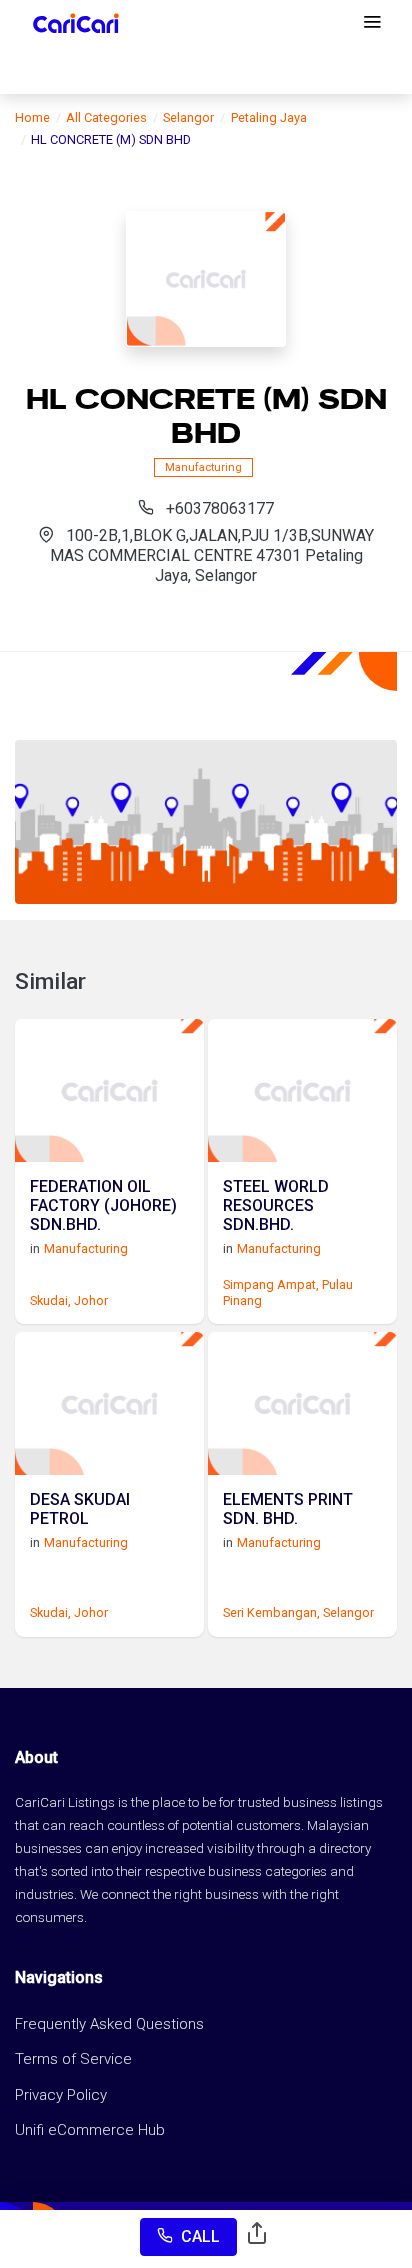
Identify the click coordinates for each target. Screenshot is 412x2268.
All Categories (106, 117)
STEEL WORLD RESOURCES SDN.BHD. (276, 1205)
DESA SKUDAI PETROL (80, 1509)
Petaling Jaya (269, 117)
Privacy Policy (61, 2095)
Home (32, 117)
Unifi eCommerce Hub (90, 2130)
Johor (91, 1300)
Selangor (188, 117)
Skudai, (50, 1300)
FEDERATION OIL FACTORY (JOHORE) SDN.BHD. (103, 1205)
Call (200, 2236)
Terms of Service (73, 2059)
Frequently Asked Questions (109, 2024)
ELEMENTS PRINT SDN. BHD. (288, 1509)
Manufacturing (203, 467)
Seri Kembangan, (271, 1612)
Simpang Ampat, (271, 1284)
